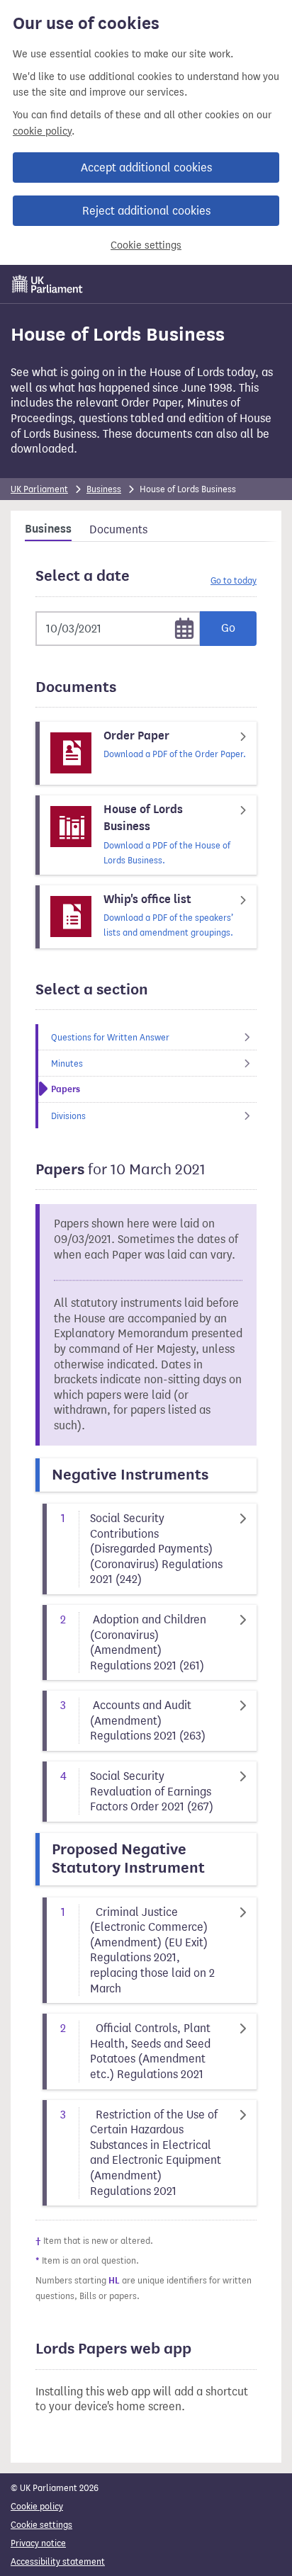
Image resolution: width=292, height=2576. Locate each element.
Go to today (234, 580)
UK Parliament (39, 489)
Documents (118, 529)
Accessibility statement (58, 2561)
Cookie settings (146, 245)
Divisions (68, 1116)
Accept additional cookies (146, 168)
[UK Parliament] (47, 284)
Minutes (67, 1063)
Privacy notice (38, 2543)
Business (104, 489)
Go (228, 628)
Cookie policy (37, 2506)
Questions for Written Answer (110, 1037)
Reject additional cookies (146, 211)
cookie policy (42, 131)
